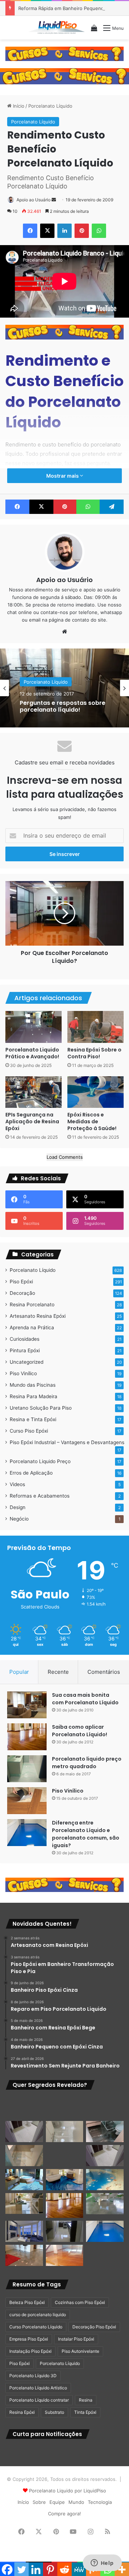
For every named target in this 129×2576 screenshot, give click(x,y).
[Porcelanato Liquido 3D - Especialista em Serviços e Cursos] (57, 28)
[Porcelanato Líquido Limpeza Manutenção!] (24, 2180)
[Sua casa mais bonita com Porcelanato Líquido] (27, 1705)
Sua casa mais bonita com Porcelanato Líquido (85, 1699)
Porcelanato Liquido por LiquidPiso (68, 2491)
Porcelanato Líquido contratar (39, 2400)
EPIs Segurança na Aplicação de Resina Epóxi (32, 1121)
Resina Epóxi (22, 2412)
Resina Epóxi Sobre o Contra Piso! (94, 1053)
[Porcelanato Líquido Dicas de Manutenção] (65, 2180)
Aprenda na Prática (32, 1327)
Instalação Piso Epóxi (30, 2351)
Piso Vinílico (23, 1373)
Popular (19, 1672)
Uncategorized (27, 1362)
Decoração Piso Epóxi (94, 2327)
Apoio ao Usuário (34, 200)
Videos (17, 1484)
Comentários (104, 1672)
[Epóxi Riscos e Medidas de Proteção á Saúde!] (95, 1092)
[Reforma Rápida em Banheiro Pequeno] (65, 2156)
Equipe (57, 2502)
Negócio (19, 1519)
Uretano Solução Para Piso (41, 1408)
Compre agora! (64, 2514)
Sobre (39, 2502)
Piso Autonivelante (80, 2351)
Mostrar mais (63, 476)
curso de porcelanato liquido (38, 2315)
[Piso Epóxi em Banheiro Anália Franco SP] (24, 2156)
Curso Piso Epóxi (29, 1431)
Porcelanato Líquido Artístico (38, 2388)
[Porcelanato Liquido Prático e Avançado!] (34, 1027)
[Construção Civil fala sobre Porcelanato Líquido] (24, 2231)
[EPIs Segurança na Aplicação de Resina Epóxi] (34, 1092)
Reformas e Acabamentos (40, 1496)
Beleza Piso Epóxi (27, 2302)
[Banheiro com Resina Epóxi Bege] (24, 2132)
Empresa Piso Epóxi (29, 2339)
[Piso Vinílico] (27, 1801)
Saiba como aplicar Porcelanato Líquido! (80, 1731)
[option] (64, 688)
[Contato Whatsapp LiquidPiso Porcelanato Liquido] (64, 53)
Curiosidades (25, 1339)
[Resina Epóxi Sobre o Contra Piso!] (95, 1027)
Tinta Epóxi (85, 2412)
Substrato (54, 2412)
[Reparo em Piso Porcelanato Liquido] (105, 2107)
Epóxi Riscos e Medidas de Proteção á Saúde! (92, 1121)
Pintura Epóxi (25, 1350)
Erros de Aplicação (31, 1473)
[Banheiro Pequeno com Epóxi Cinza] (65, 2132)
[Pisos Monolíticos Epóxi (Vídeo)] (24, 2255)
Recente (58, 1672)
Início (18, 106)
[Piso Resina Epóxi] (65, 2231)
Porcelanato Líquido (50, 106)
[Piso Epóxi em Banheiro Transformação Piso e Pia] (24, 2107)
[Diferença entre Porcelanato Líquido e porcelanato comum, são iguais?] (27, 1833)
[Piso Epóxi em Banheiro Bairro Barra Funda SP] (105, 2156)
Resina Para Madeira (34, 1396)
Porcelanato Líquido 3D (33, 2376)
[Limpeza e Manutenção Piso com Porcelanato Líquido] (105, 2180)
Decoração (22, 1293)
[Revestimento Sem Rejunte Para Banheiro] (105, 2132)
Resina (86, 2400)
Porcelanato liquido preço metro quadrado (87, 1763)
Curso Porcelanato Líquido (36, 2327)
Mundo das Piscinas (33, 1385)
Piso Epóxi (21, 1282)
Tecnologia (100, 2502)
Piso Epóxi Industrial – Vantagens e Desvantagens (67, 1442)
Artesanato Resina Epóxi (38, 1316)
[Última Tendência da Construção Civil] (24, 2203)
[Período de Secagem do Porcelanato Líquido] (65, 2255)
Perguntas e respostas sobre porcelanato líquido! (63, 706)
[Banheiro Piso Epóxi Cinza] (65, 2107)
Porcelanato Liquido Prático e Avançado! (32, 1053)
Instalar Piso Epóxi (76, 2339)
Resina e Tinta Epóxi (33, 1419)
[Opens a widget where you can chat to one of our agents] (102, 2563)
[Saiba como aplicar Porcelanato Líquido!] (27, 1737)
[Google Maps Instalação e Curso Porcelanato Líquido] (105, 2204)
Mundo (76, 2502)
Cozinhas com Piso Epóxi (80, 2302)
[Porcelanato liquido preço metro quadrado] (27, 1769)
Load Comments (65, 1157)
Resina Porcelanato (32, 1305)
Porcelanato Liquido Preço (40, 1461)
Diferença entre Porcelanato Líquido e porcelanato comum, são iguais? (86, 1834)
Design (18, 1507)
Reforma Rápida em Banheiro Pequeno (61, 8)
